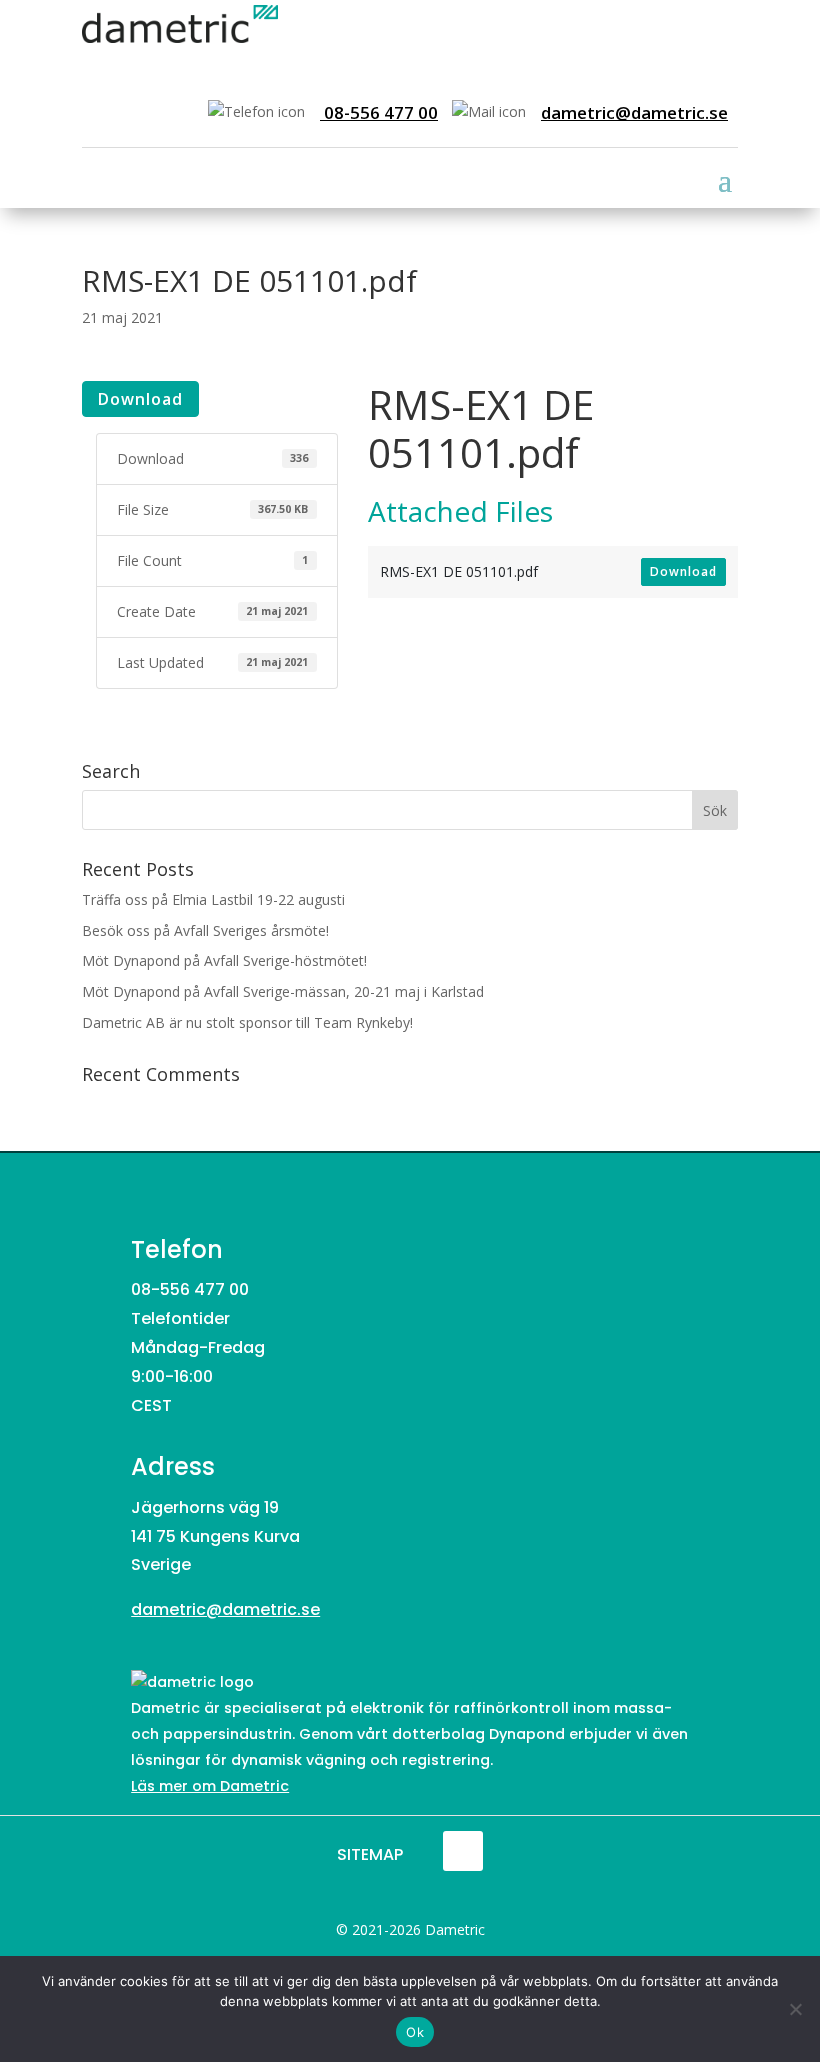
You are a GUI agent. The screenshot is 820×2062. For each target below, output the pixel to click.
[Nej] (795, 2009)
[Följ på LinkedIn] (463, 1851)
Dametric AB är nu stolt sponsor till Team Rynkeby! (247, 1022)
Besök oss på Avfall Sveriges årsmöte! (205, 930)
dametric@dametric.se (634, 112)
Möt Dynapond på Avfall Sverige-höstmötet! (224, 960)
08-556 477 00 (379, 112)
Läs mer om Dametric (210, 1786)
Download (140, 399)
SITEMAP (370, 1854)
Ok (415, 2032)
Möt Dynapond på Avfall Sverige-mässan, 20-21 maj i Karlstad (283, 991)
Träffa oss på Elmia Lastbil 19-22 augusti (213, 899)
